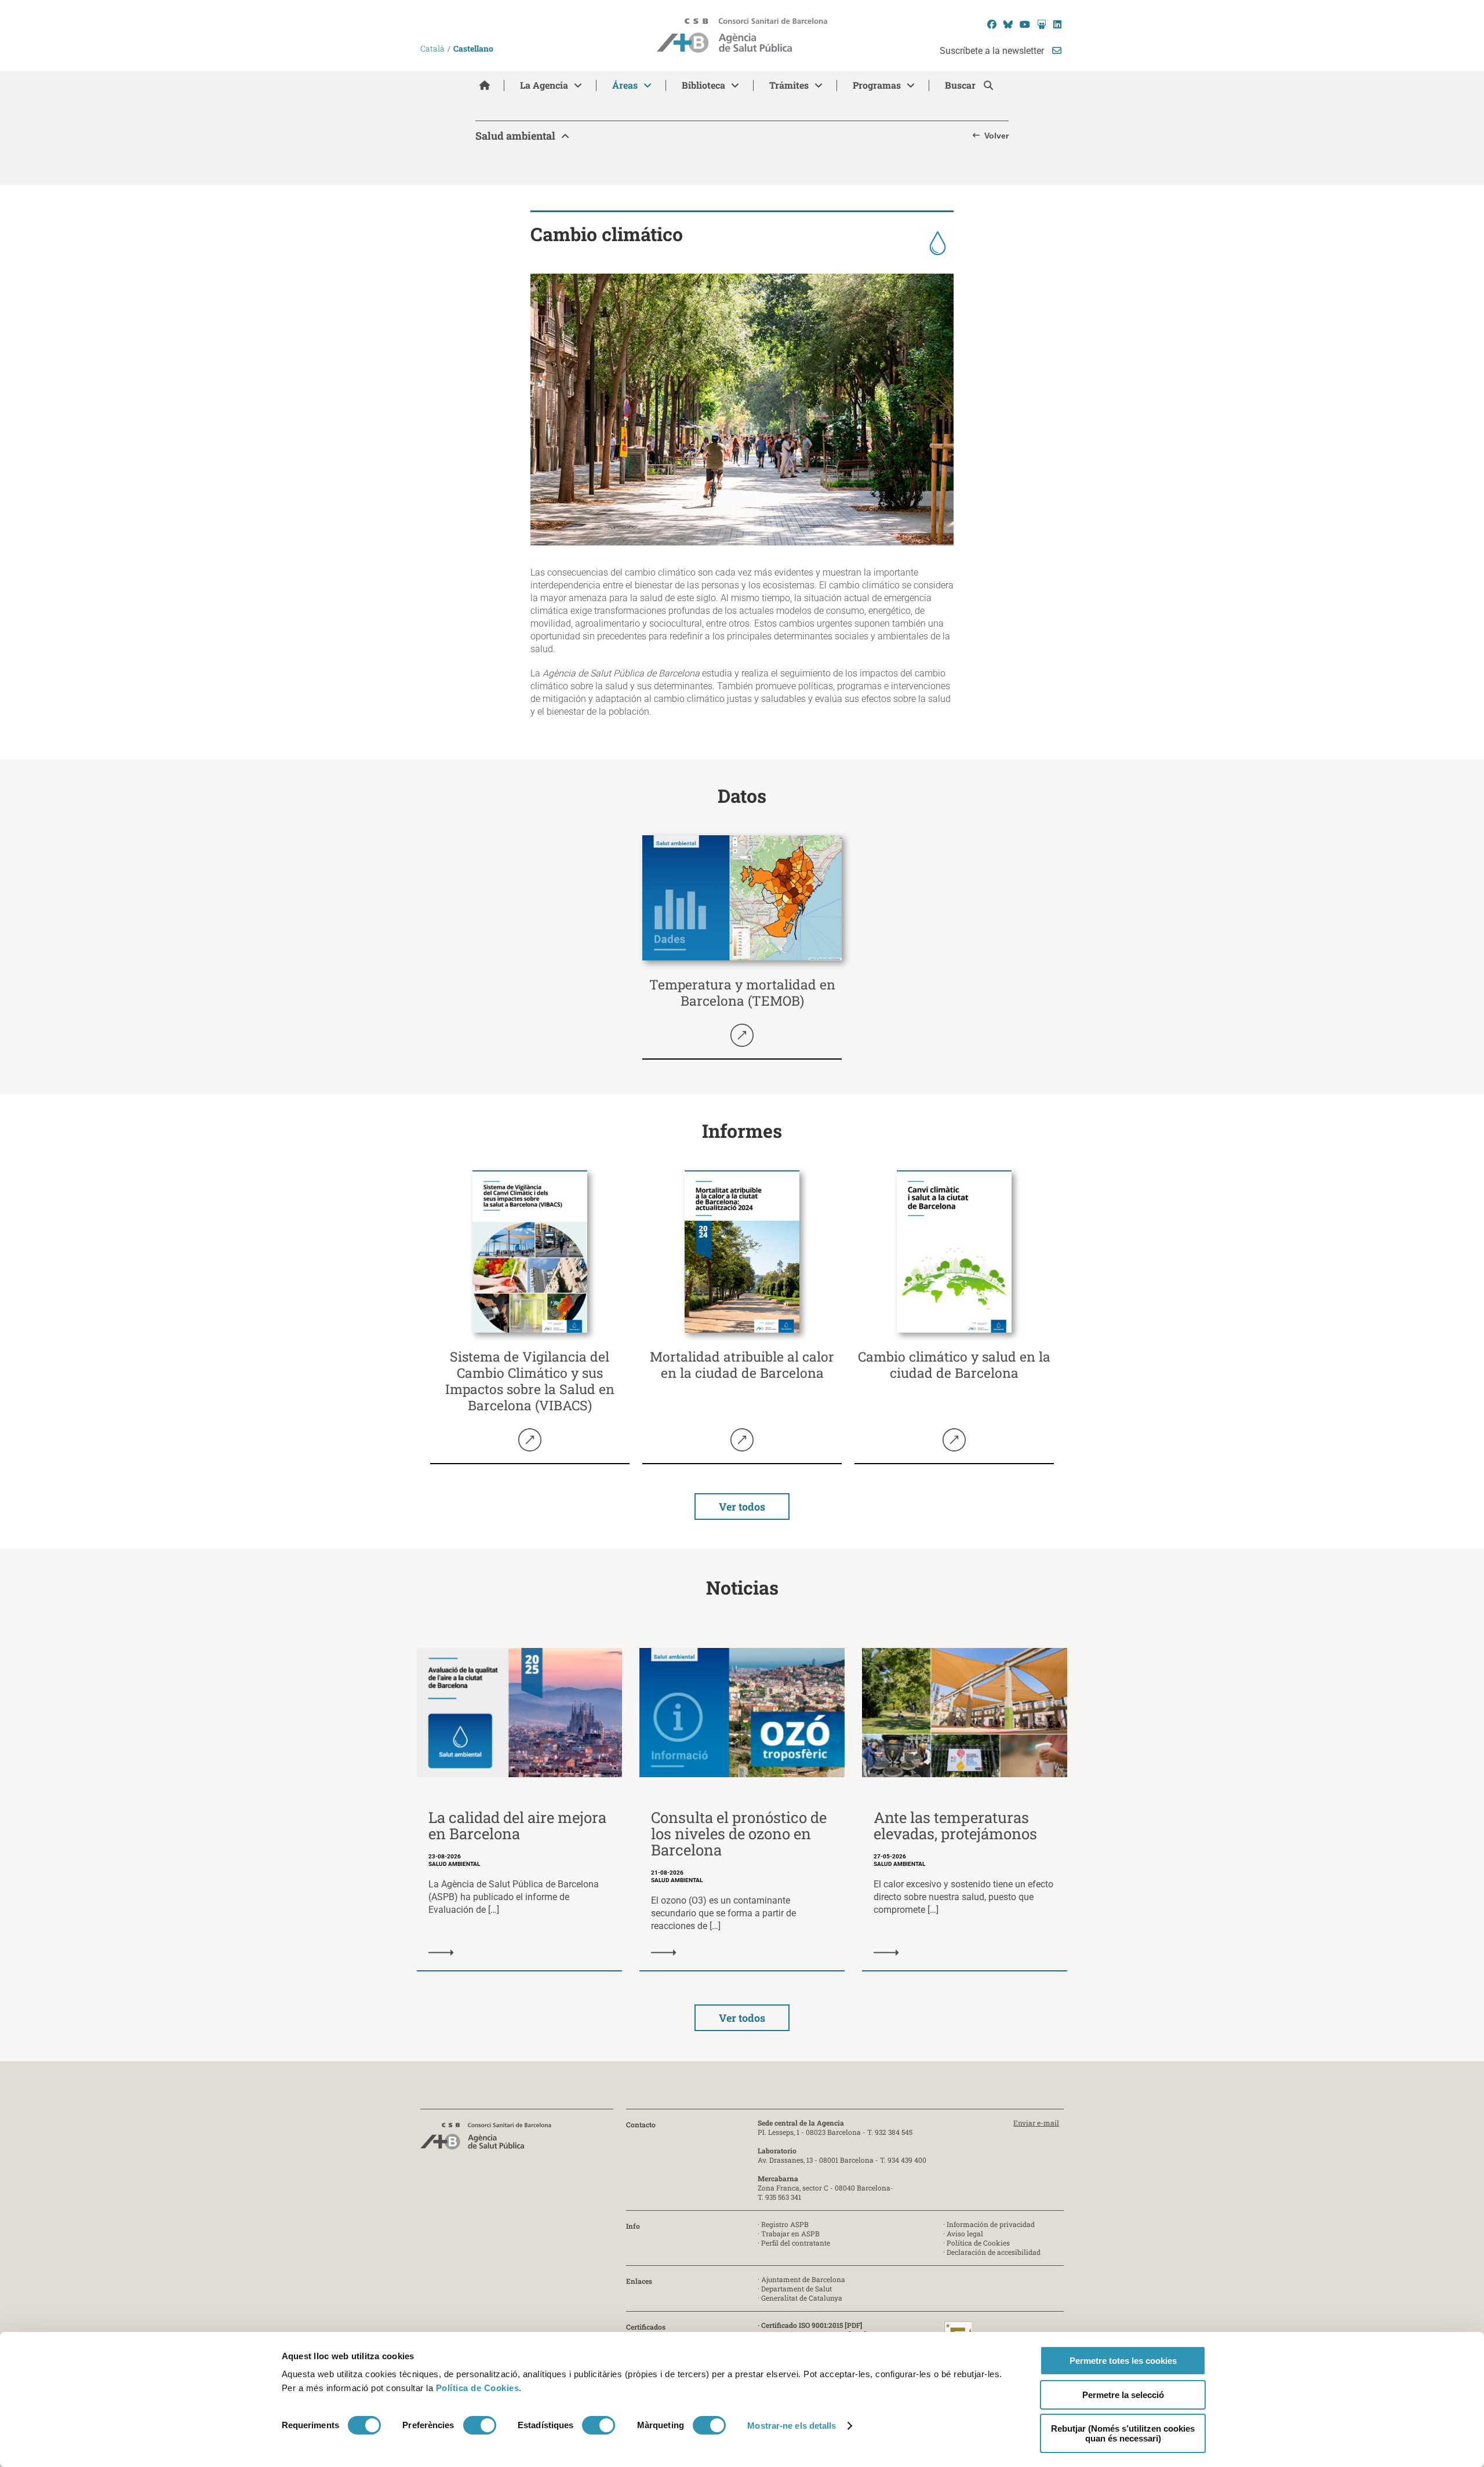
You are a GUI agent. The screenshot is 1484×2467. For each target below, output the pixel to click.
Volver (996, 136)
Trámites (789, 85)
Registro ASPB (785, 2224)
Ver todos (742, 1507)
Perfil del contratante (796, 2243)
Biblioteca (703, 85)
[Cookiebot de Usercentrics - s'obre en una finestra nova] (329, 2444)
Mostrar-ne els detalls (792, 2426)
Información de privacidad (991, 2224)
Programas (877, 85)
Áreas (625, 85)
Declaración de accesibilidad (994, 2252)
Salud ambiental (515, 136)
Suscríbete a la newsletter (993, 51)
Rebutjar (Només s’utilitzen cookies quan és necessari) (1123, 2433)
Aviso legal (965, 2233)
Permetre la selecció (1123, 2395)
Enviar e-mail (1036, 2123)
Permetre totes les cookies (1123, 2361)
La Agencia (544, 85)
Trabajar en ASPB (790, 2233)
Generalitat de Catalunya (802, 2298)
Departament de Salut (796, 2288)
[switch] (480, 2425)
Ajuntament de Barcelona (803, 2279)
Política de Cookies (478, 2388)
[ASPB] (486, 2139)
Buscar (961, 85)
